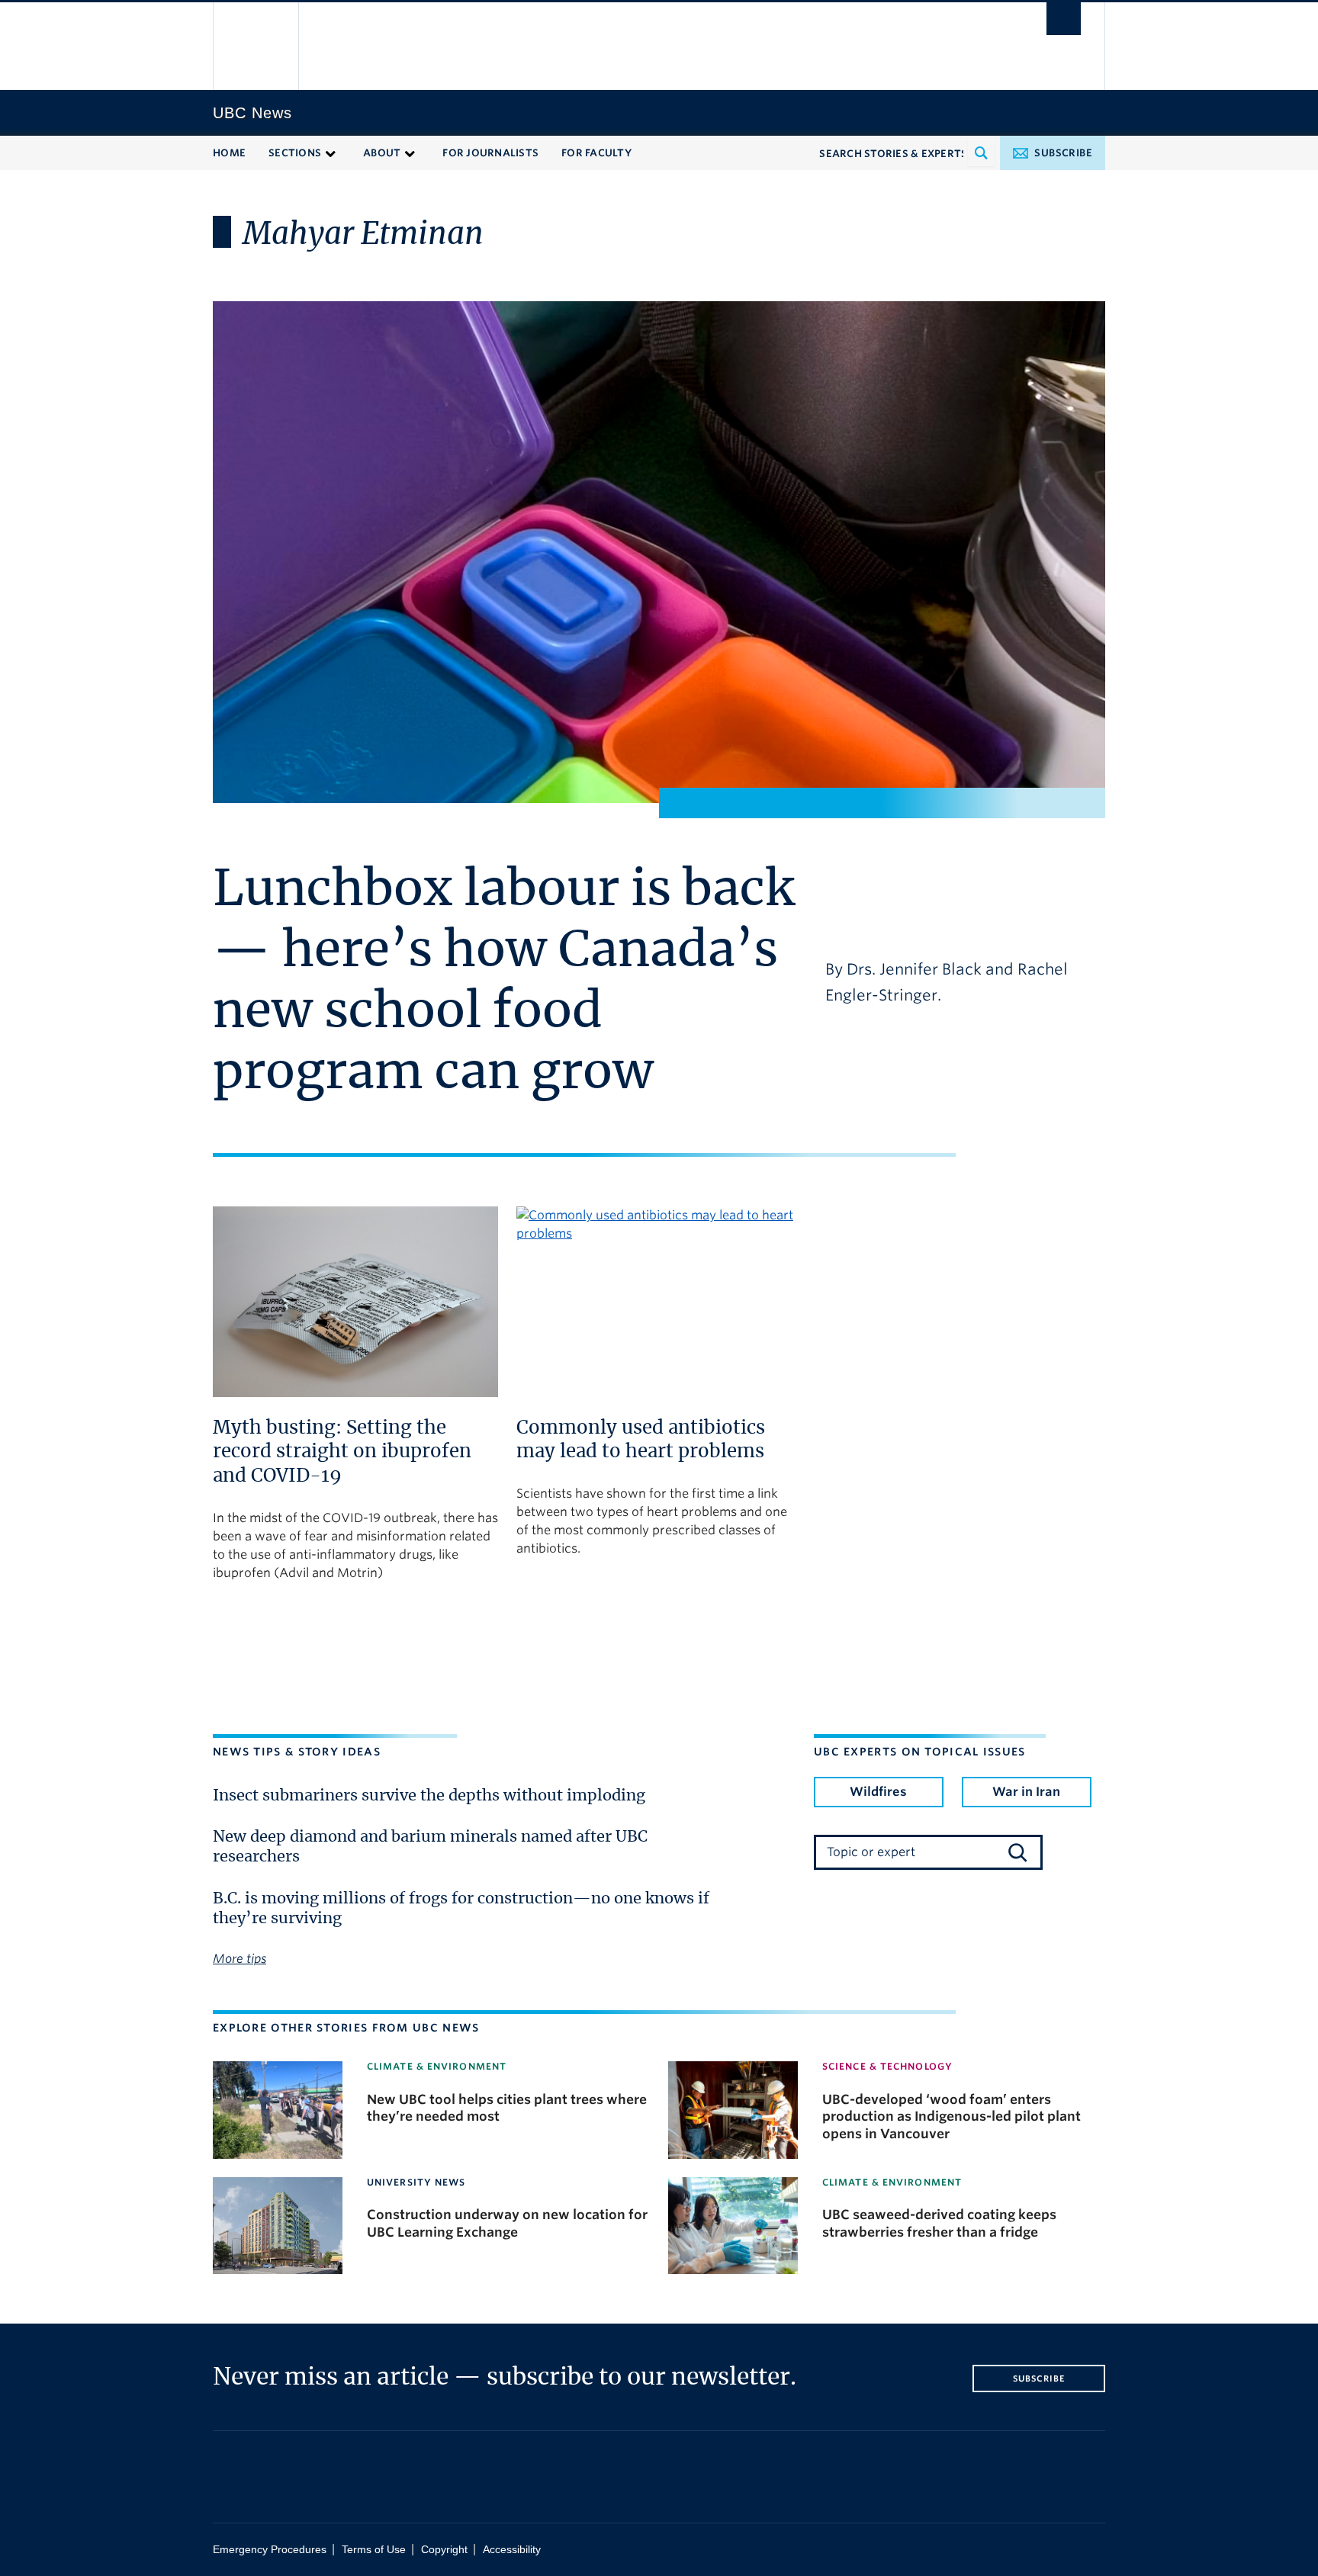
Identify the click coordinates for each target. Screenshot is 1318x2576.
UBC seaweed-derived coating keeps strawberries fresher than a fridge (939, 2223)
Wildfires (878, 1792)
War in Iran (1026, 1792)
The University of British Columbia (257, 46)
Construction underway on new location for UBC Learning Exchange (507, 2223)
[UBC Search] (1064, 19)
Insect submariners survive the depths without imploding (429, 1796)
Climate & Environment (437, 2066)
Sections (295, 153)
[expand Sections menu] (331, 152)
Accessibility (512, 2550)
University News (416, 2182)
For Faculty (596, 153)
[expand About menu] (410, 152)
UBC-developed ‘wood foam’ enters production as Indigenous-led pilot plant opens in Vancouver (952, 2117)
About (382, 153)
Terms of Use (374, 2550)
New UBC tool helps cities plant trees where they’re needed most (507, 2108)
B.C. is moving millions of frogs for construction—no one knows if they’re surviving (461, 1909)
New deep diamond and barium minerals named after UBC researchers (430, 1847)
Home (229, 153)
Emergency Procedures (270, 2550)
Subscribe (1063, 153)
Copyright (444, 2550)
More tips (239, 1959)
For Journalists (490, 153)
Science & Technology (887, 2066)
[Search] (1017, 1852)
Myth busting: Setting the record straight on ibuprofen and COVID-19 (342, 1452)
